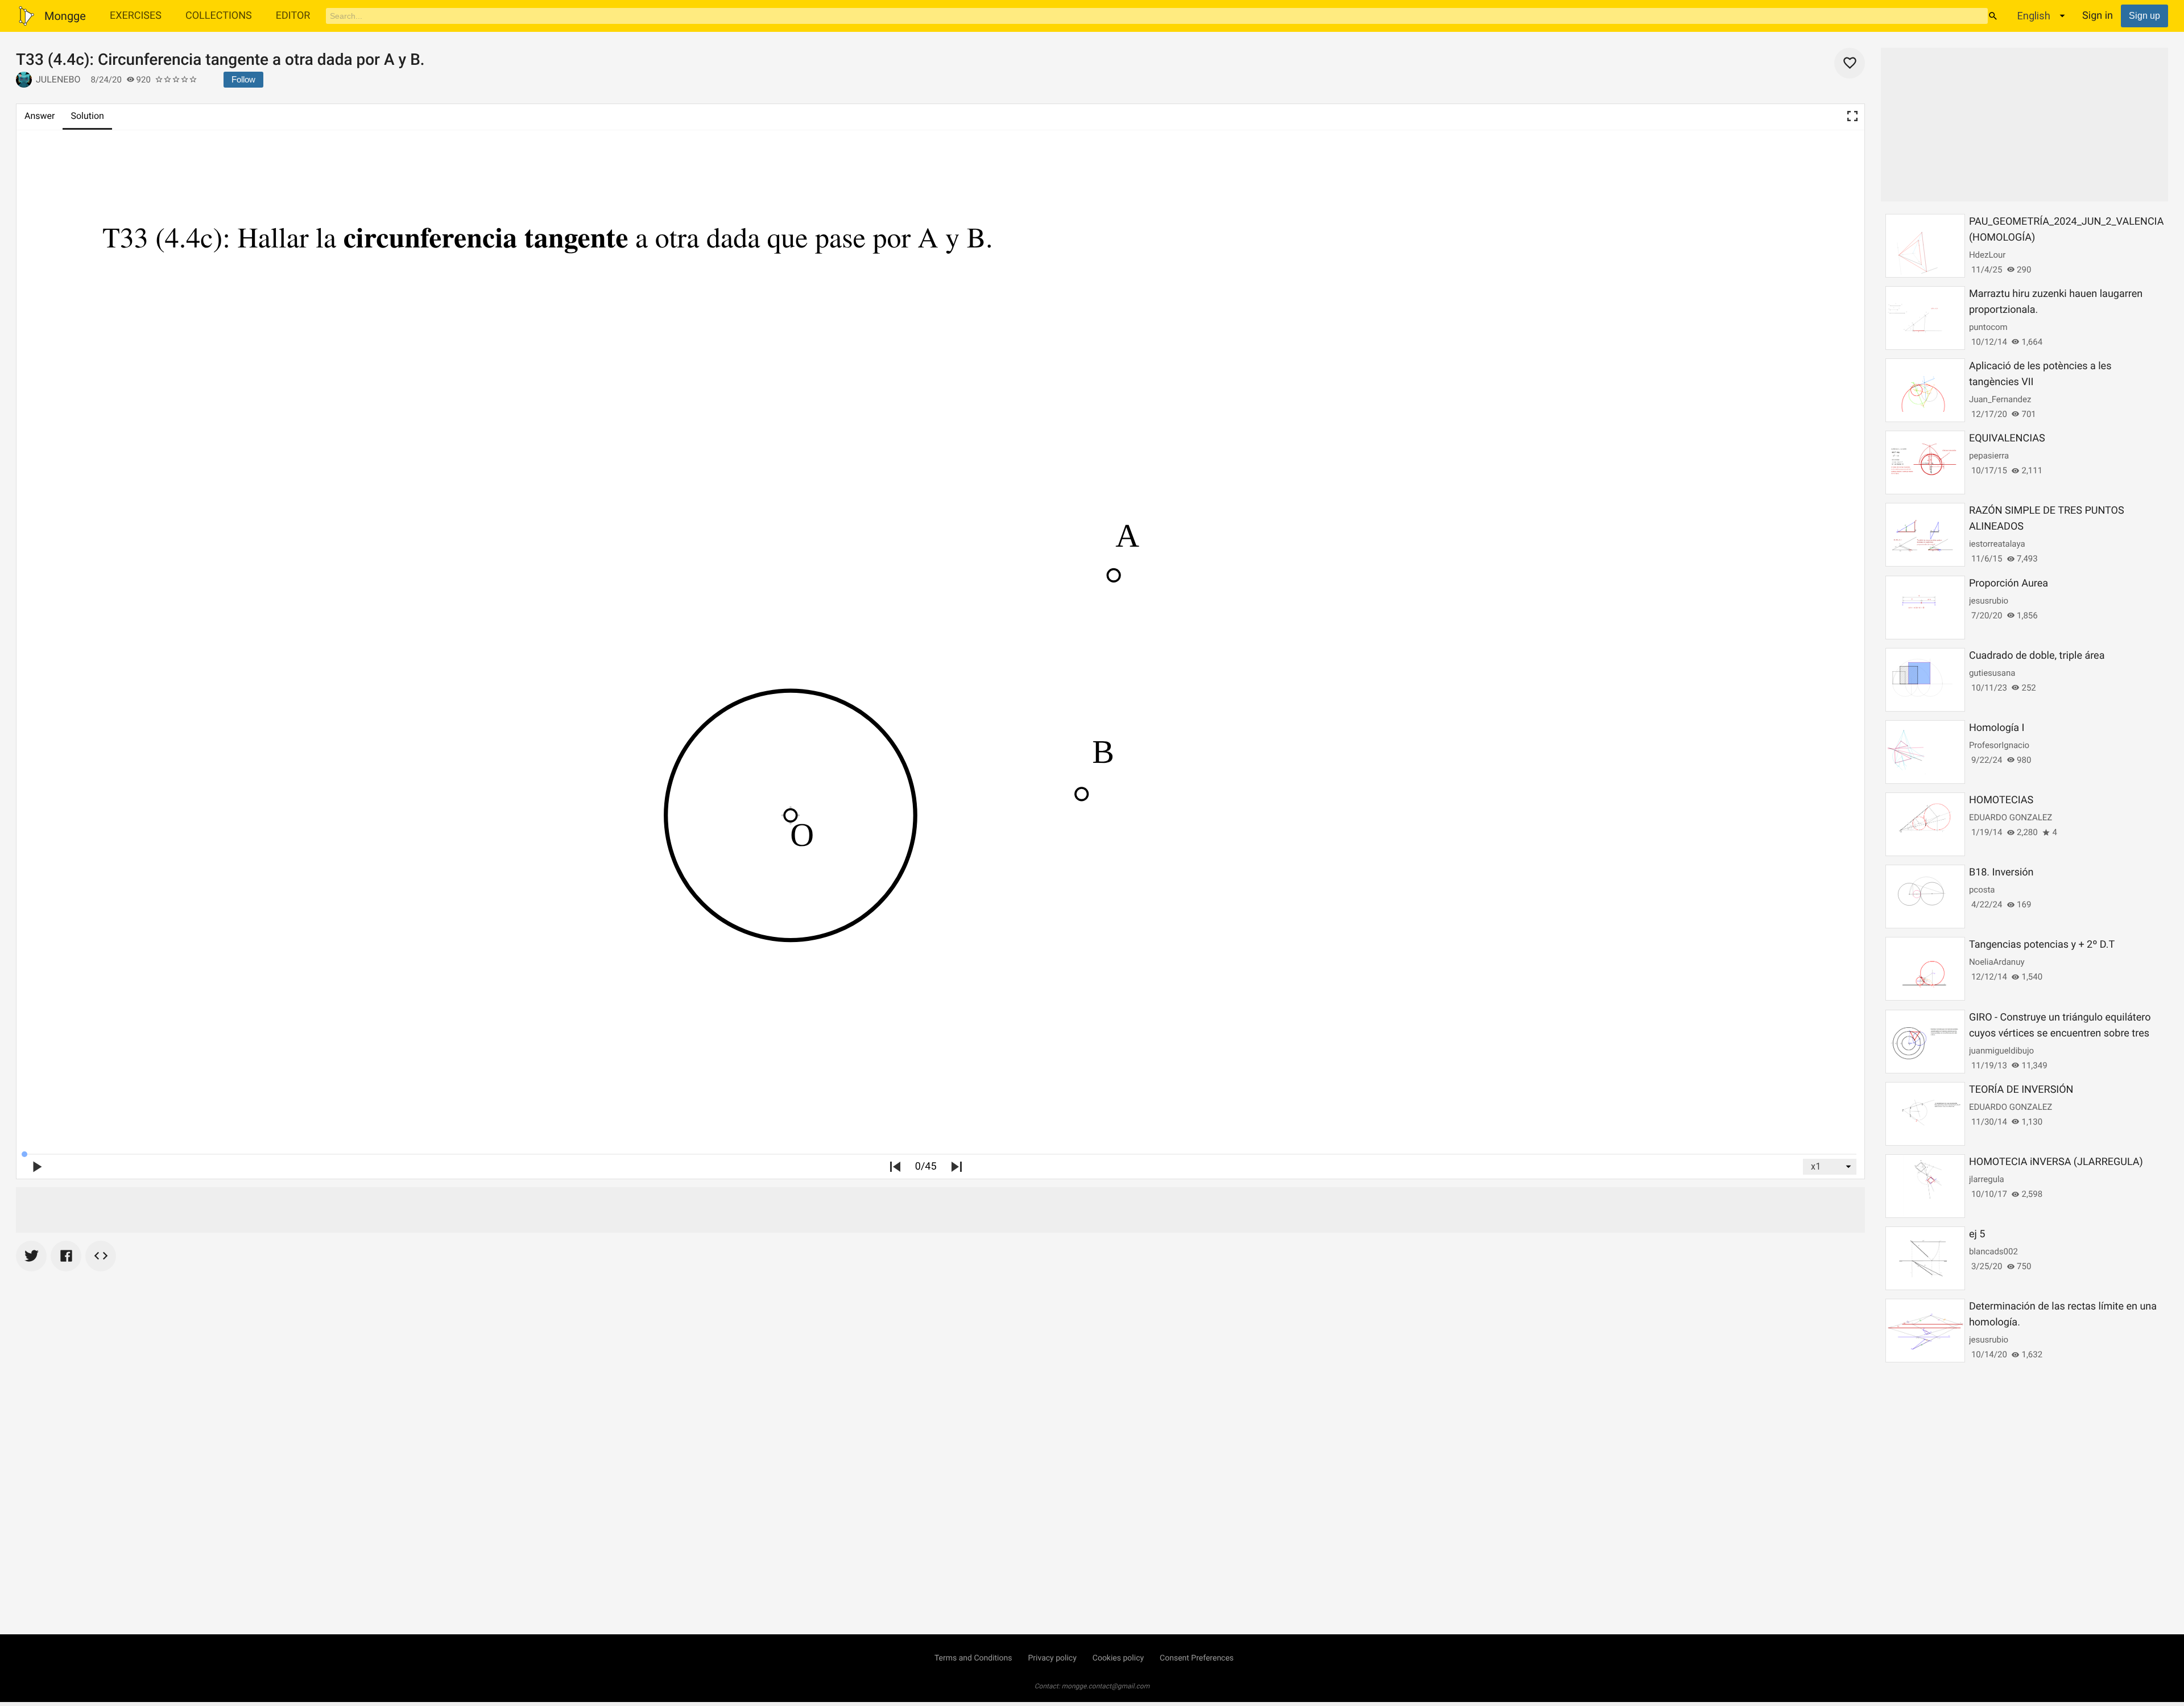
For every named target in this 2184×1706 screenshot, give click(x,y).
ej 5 (1977, 1234)
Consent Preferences (1197, 1658)
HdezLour (1987, 255)
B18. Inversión (2001, 872)
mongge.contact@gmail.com (1106, 1686)
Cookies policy (1118, 1658)
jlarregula (1987, 1179)
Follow (243, 79)
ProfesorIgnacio (1999, 745)
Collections (219, 16)
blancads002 (1993, 1251)
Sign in (2098, 16)
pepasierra (1989, 456)
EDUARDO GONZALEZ (2011, 817)
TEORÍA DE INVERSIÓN (2021, 1090)
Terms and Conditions (973, 1658)
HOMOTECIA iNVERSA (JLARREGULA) (2056, 1162)
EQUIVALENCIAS (2007, 438)
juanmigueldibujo (2001, 1051)
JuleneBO (58, 79)
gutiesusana (1992, 673)
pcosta (1982, 890)
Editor (293, 16)
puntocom (1988, 327)
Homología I (1997, 728)
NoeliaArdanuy (1997, 962)
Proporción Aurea (2009, 583)
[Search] (1993, 16)
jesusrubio (1989, 601)
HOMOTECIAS (2001, 800)
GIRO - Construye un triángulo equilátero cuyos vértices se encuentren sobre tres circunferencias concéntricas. (2060, 1033)
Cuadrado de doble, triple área (2037, 656)
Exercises (136, 16)
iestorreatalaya (1997, 544)
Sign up (2144, 16)
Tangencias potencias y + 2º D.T (2042, 945)
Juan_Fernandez (2000, 399)
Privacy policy (1052, 1658)
